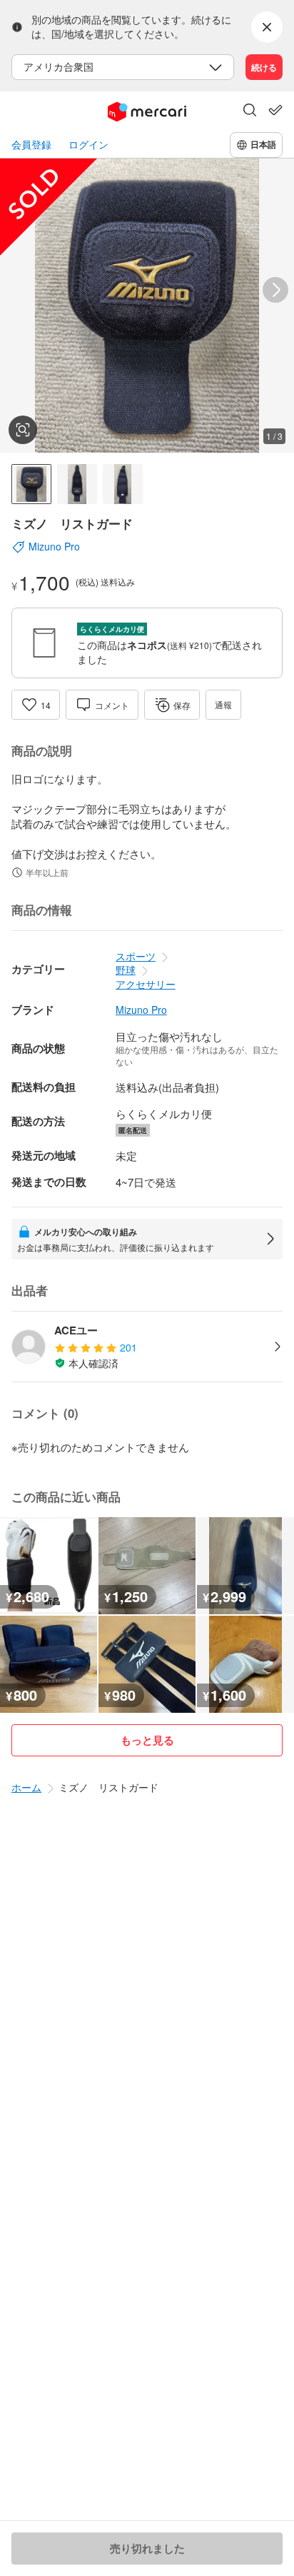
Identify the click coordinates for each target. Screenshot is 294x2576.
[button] (250, 111)
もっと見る (147, 1740)
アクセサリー (146, 984)
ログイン (88, 145)
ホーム (26, 1787)
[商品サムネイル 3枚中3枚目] (123, 484)
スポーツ (136, 956)
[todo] (275, 110)
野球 (126, 970)
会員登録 (31, 145)
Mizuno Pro (141, 1010)
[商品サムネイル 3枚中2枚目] (77, 484)
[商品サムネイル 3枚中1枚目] (31, 484)
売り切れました (147, 2548)
